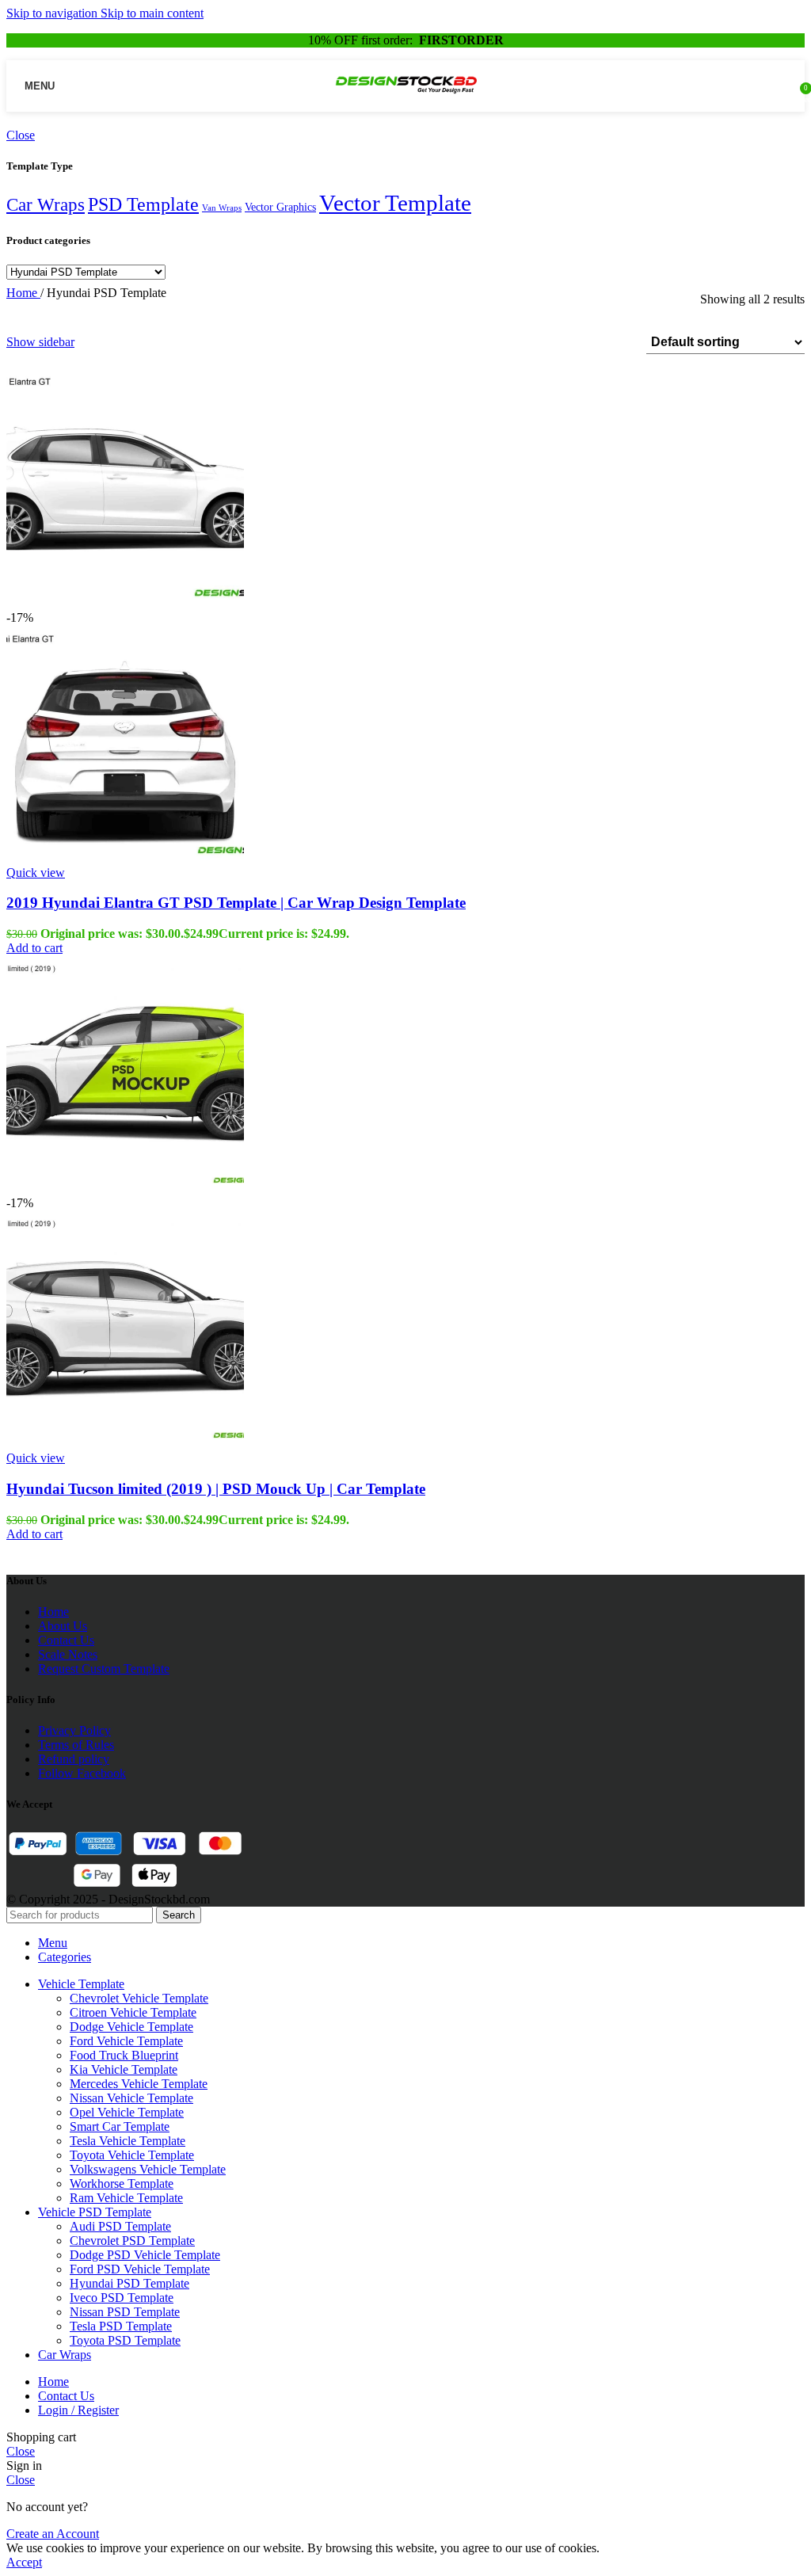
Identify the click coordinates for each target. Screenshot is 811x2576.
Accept (24, 2562)
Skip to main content (152, 13)
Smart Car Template (120, 2126)
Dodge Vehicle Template (131, 2027)
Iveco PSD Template (122, 2298)
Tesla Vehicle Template (128, 2141)
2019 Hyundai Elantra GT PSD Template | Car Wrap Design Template (236, 903)
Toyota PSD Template (125, 2340)
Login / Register (78, 2410)
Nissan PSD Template (125, 2312)
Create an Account (53, 2534)
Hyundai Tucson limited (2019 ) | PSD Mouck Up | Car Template (216, 1489)
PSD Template (143, 204)
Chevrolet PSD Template (132, 2241)
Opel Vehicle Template (127, 2112)
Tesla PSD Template (121, 2326)
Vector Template (395, 203)
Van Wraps (222, 208)
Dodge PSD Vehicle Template (145, 2255)
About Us (63, 1626)
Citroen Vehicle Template (133, 2012)
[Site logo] (406, 98)
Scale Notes (68, 1654)
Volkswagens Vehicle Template (148, 2169)
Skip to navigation (53, 13)
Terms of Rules (76, 1745)
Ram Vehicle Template (126, 2198)
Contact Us (66, 1640)
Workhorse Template (122, 2184)
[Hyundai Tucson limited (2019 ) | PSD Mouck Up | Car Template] (125, 1189)
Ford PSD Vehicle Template (140, 2269)
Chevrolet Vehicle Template (139, 1998)
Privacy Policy (74, 1730)
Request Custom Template (104, 1669)
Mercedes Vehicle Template (139, 2084)
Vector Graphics (280, 207)
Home (23, 293)
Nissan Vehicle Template (131, 2098)
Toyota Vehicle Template (132, 2155)
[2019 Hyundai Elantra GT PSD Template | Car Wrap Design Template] (125, 603)
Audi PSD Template (120, 2226)
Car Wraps (46, 205)
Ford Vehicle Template (126, 2041)
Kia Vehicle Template (124, 2069)
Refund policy (74, 1759)
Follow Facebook (82, 1773)
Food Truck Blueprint (124, 2055)
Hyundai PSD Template (129, 2283)
